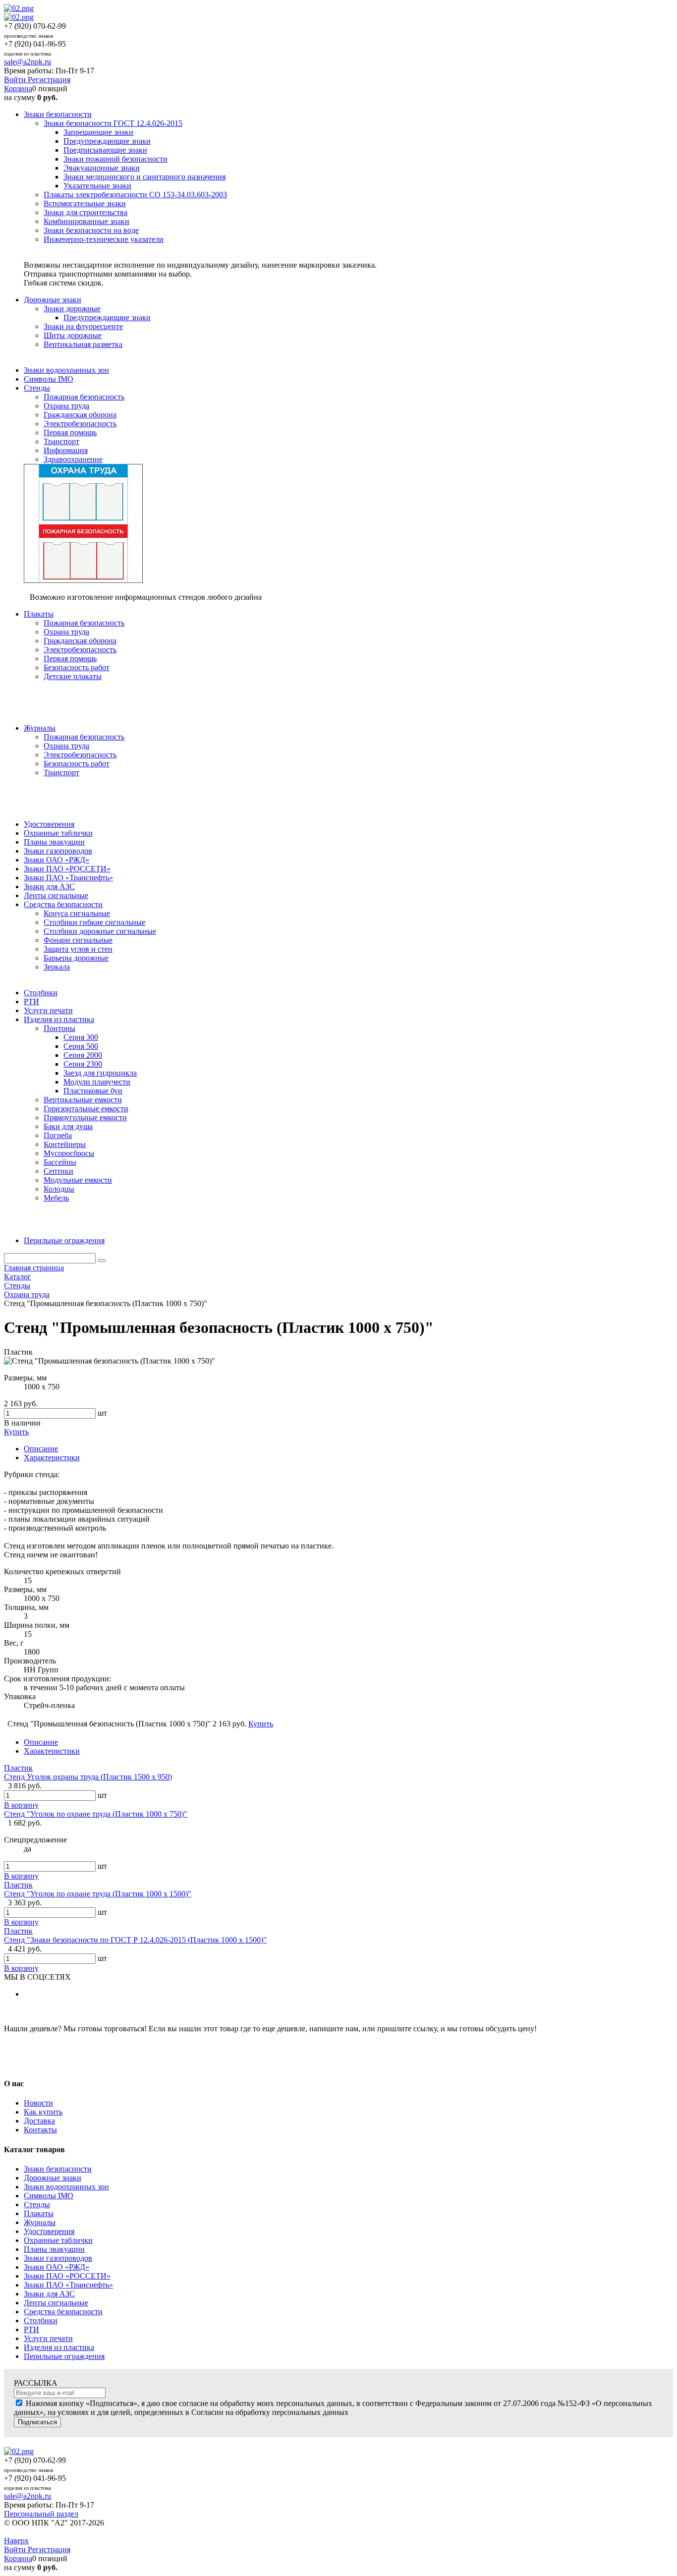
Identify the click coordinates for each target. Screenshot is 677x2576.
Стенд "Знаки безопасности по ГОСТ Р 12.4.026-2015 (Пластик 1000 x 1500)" (135, 1940)
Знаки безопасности (58, 2169)
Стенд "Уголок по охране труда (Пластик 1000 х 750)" (96, 1814)
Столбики (41, 2320)
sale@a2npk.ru (28, 62)
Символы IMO (49, 2196)
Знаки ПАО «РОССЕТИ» (67, 2276)
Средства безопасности (63, 2312)
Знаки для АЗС (49, 2294)
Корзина (18, 88)
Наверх (16, 2541)
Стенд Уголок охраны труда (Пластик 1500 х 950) (88, 1777)
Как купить (43, 2112)
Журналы (40, 2222)
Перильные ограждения (64, 2356)
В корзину (21, 1805)
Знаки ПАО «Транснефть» (68, 2285)
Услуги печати (48, 2338)
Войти (16, 80)
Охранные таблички (58, 2240)
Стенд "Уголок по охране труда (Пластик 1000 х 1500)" (98, 1894)
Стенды (37, 2204)
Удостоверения (49, 2231)
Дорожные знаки (53, 2178)
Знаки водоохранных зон (66, 2187)
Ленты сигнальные (56, 2303)
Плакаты (39, 2213)
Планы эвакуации (54, 2249)
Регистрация (49, 80)
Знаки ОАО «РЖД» (56, 2267)
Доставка (39, 2121)
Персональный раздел (41, 2514)
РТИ (31, 2329)
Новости (38, 2103)
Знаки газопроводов (58, 2258)
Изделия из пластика (59, 2347)
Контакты (40, 2130)
